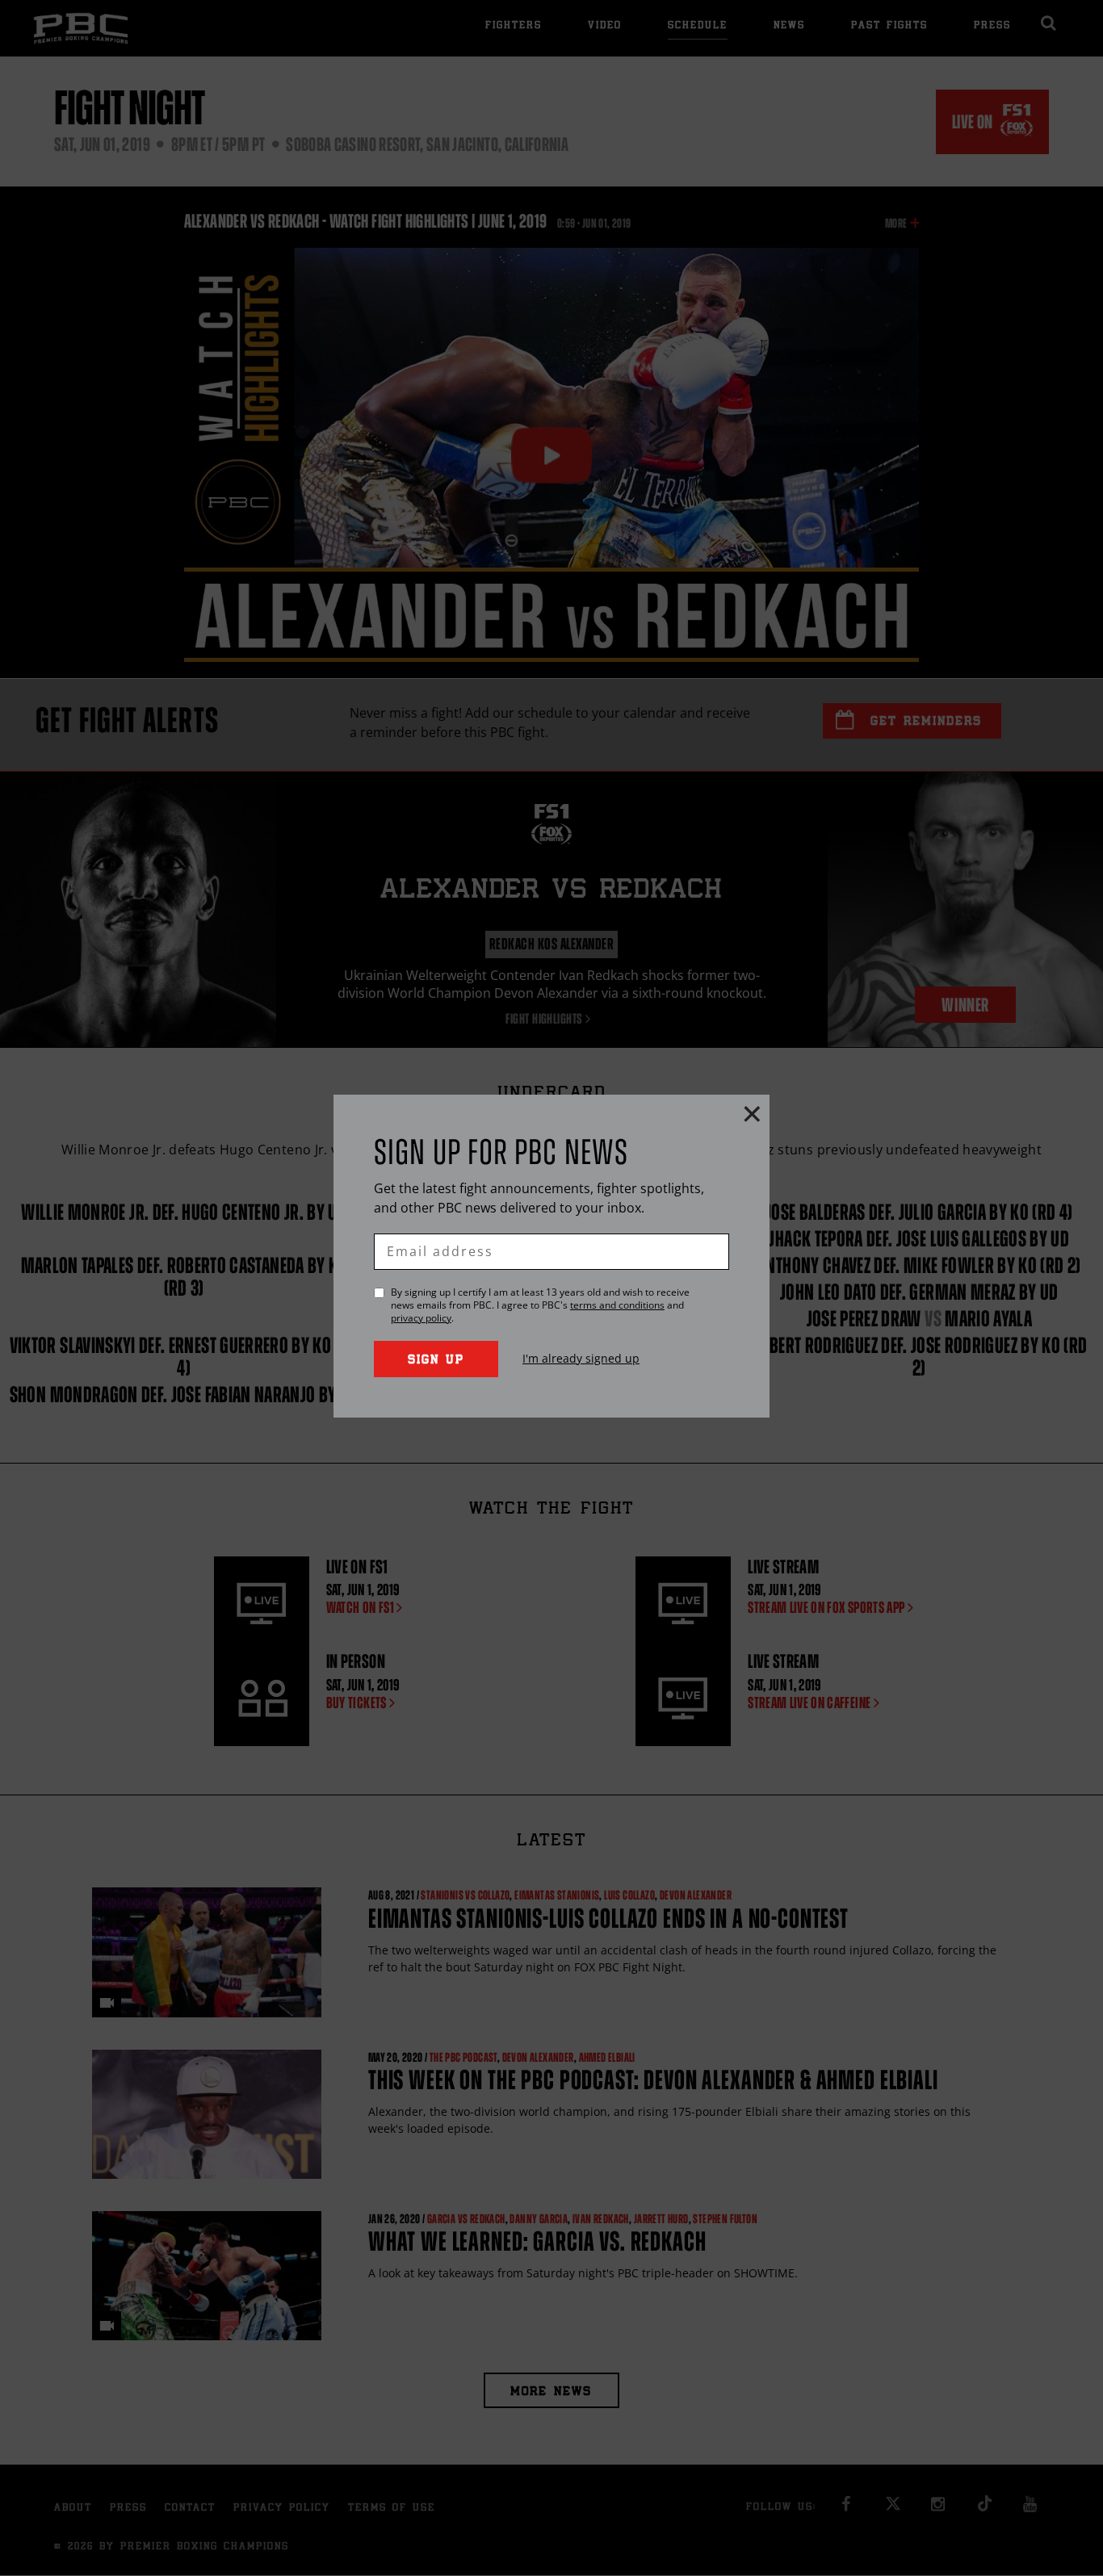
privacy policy (421, 1318)
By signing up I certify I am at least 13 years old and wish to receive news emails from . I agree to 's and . (540, 1305)
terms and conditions (617, 1305)
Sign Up (436, 1361)
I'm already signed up (581, 1358)
